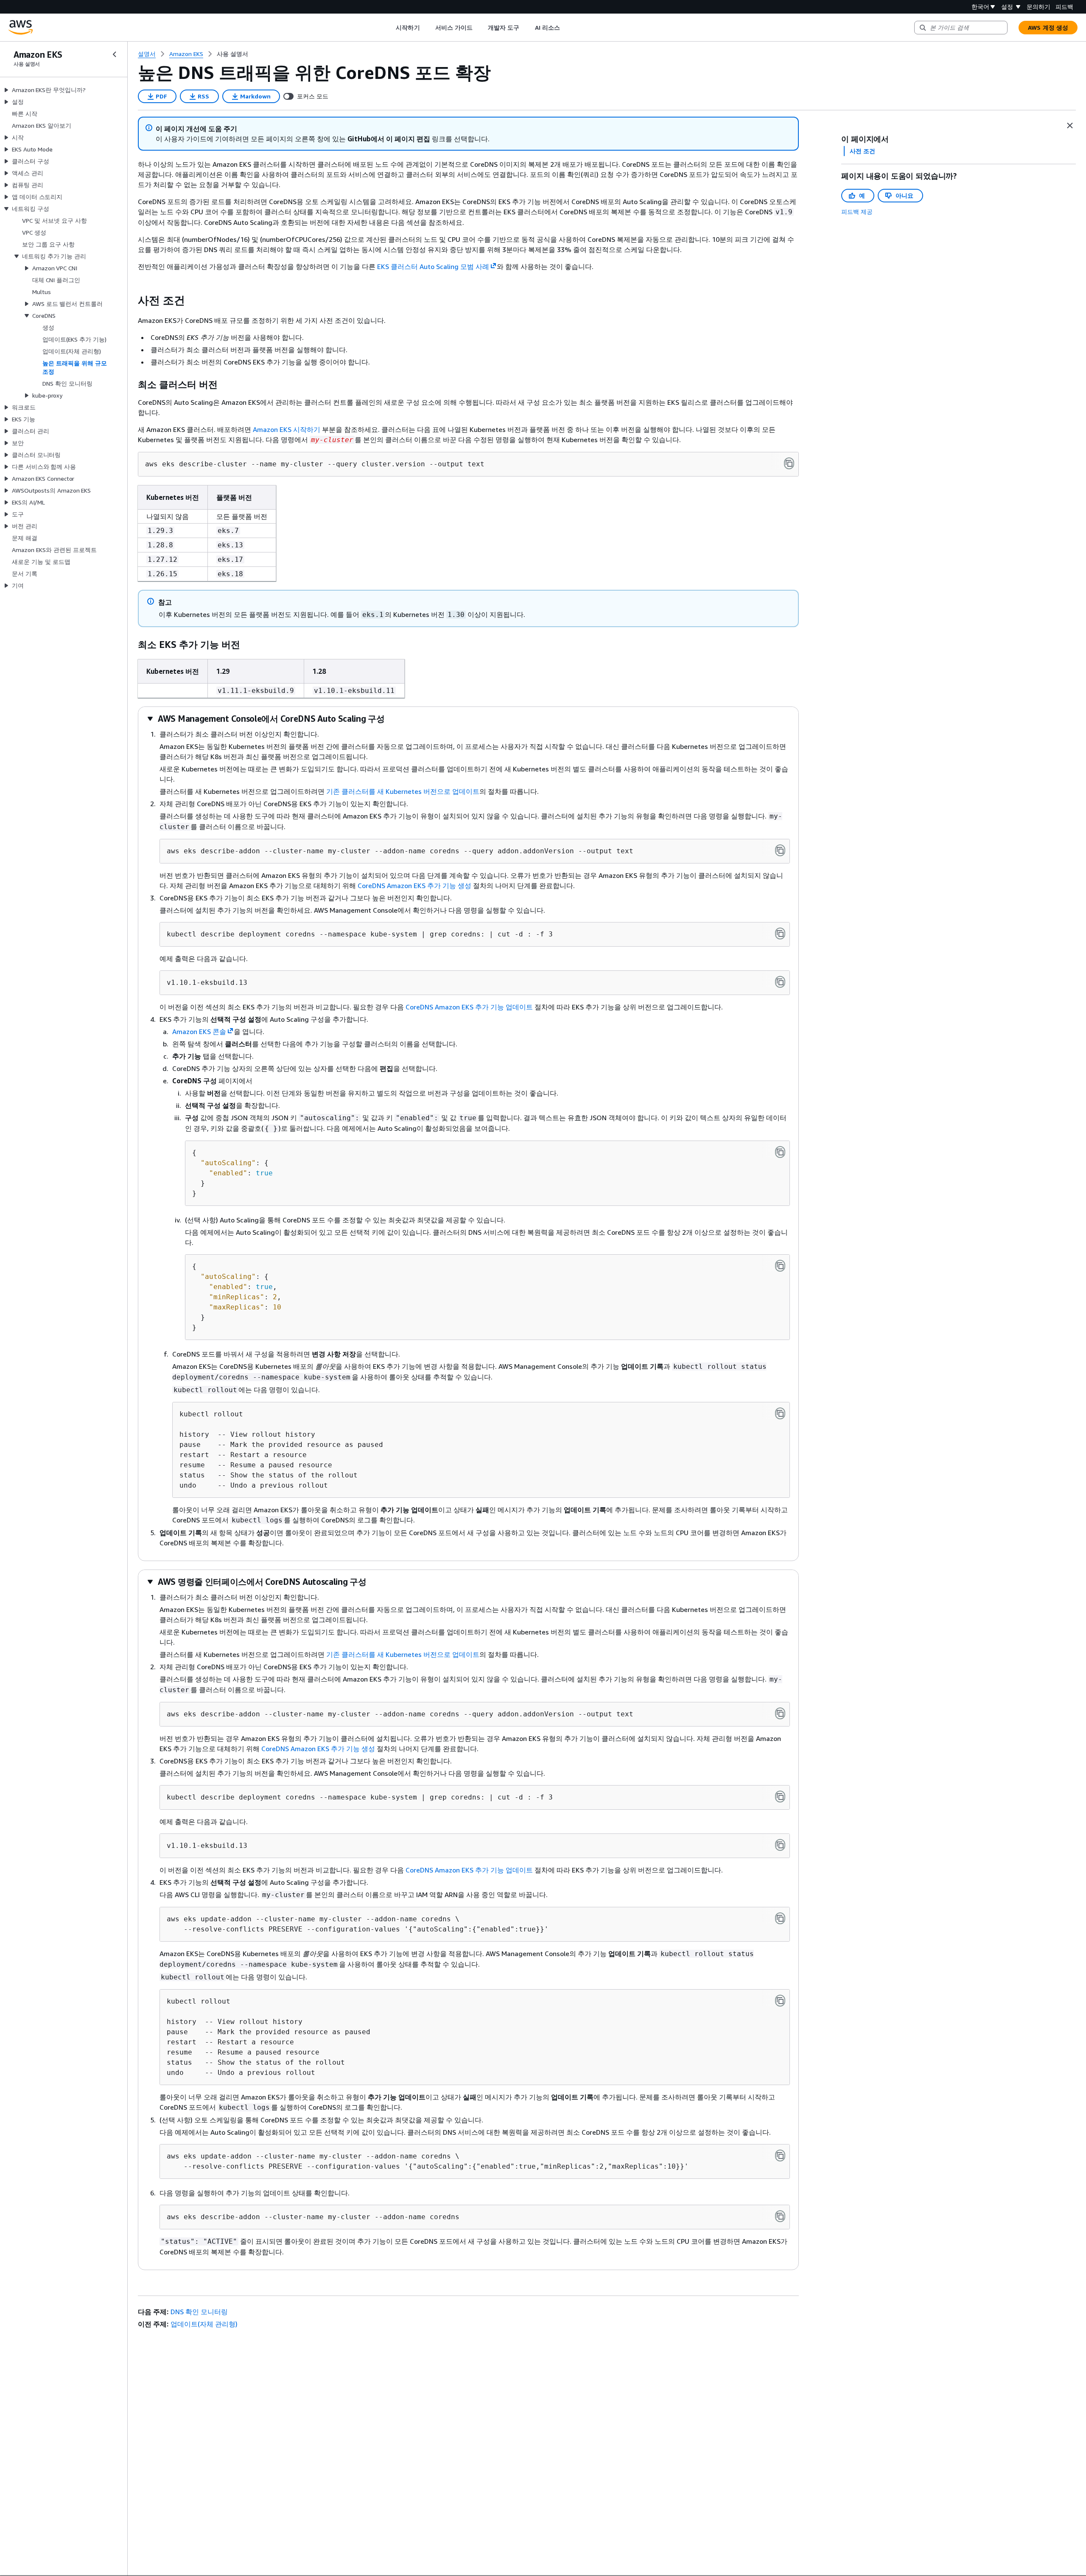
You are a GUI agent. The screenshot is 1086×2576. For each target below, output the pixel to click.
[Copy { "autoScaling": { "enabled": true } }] (780, 1152)
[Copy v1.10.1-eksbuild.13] (780, 982)
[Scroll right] (566, 28)
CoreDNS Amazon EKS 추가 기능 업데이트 (469, 1007)
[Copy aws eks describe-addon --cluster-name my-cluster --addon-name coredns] (780, 2216)
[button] (266, 719)
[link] (232, 54)
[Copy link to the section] (131, 300)
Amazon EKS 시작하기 (287, 429)
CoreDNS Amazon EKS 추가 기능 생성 (414, 886)
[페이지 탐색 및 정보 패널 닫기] (1070, 126)
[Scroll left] (390, 28)
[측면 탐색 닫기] (115, 54)
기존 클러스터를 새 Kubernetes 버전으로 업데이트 (403, 791)
